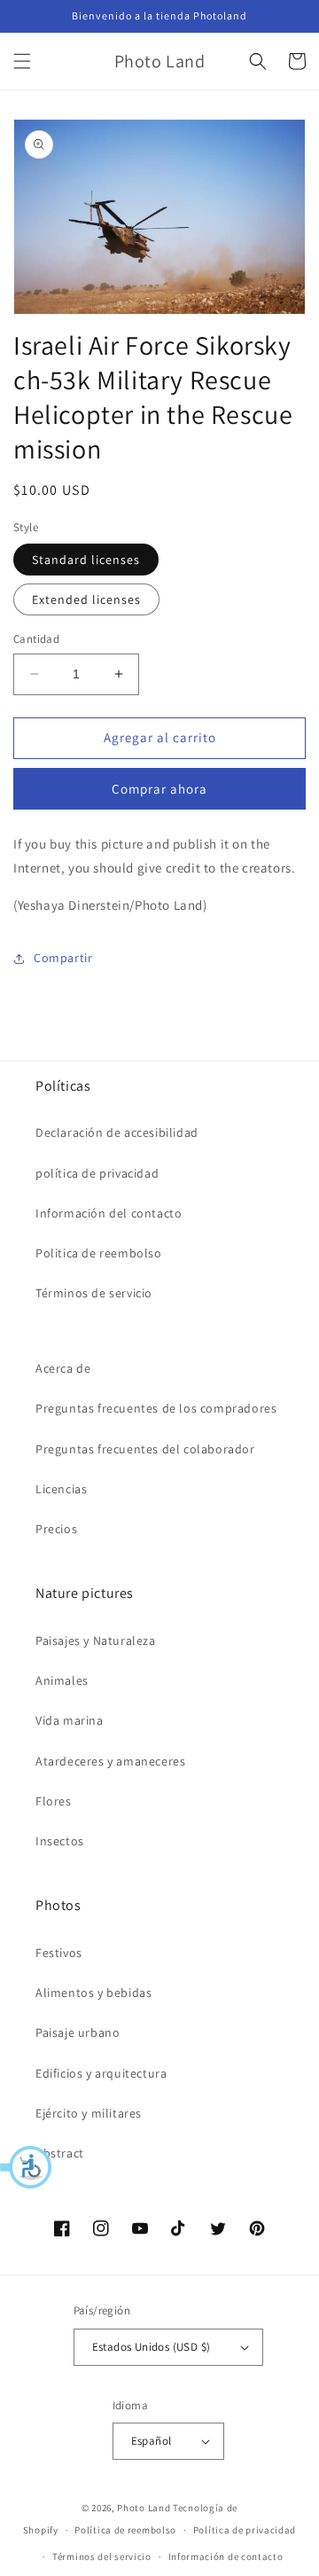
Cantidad (36, 639)
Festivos (59, 1953)
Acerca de (63, 1368)
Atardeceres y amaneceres (110, 1761)
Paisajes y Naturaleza (96, 1640)
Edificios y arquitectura (101, 2073)
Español (152, 2441)
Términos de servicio (94, 1293)
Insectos (60, 1841)
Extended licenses (86, 599)
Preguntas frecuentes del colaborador (145, 1449)
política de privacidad (97, 1173)
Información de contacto (226, 2556)
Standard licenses (86, 560)
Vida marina (70, 1720)
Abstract (60, 2153)
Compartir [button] (63, 958)
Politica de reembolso (99, 1253)
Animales (62, 1680)
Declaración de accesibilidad (117, 1132)
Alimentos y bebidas (93, 1993)
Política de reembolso (125, 2530)
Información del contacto (109, 1213)
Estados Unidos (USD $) (152, 2347)
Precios (56, 1529)
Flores (54, 1801)
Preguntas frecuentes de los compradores (156, 1408)
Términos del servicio (102, 2556)
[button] (27, 2167)
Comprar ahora (159, 789)
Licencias (61, 1489)
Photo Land (144, 2508)
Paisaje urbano (78, 2032)
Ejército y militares (89, 2113)
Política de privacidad (245, 2530)
